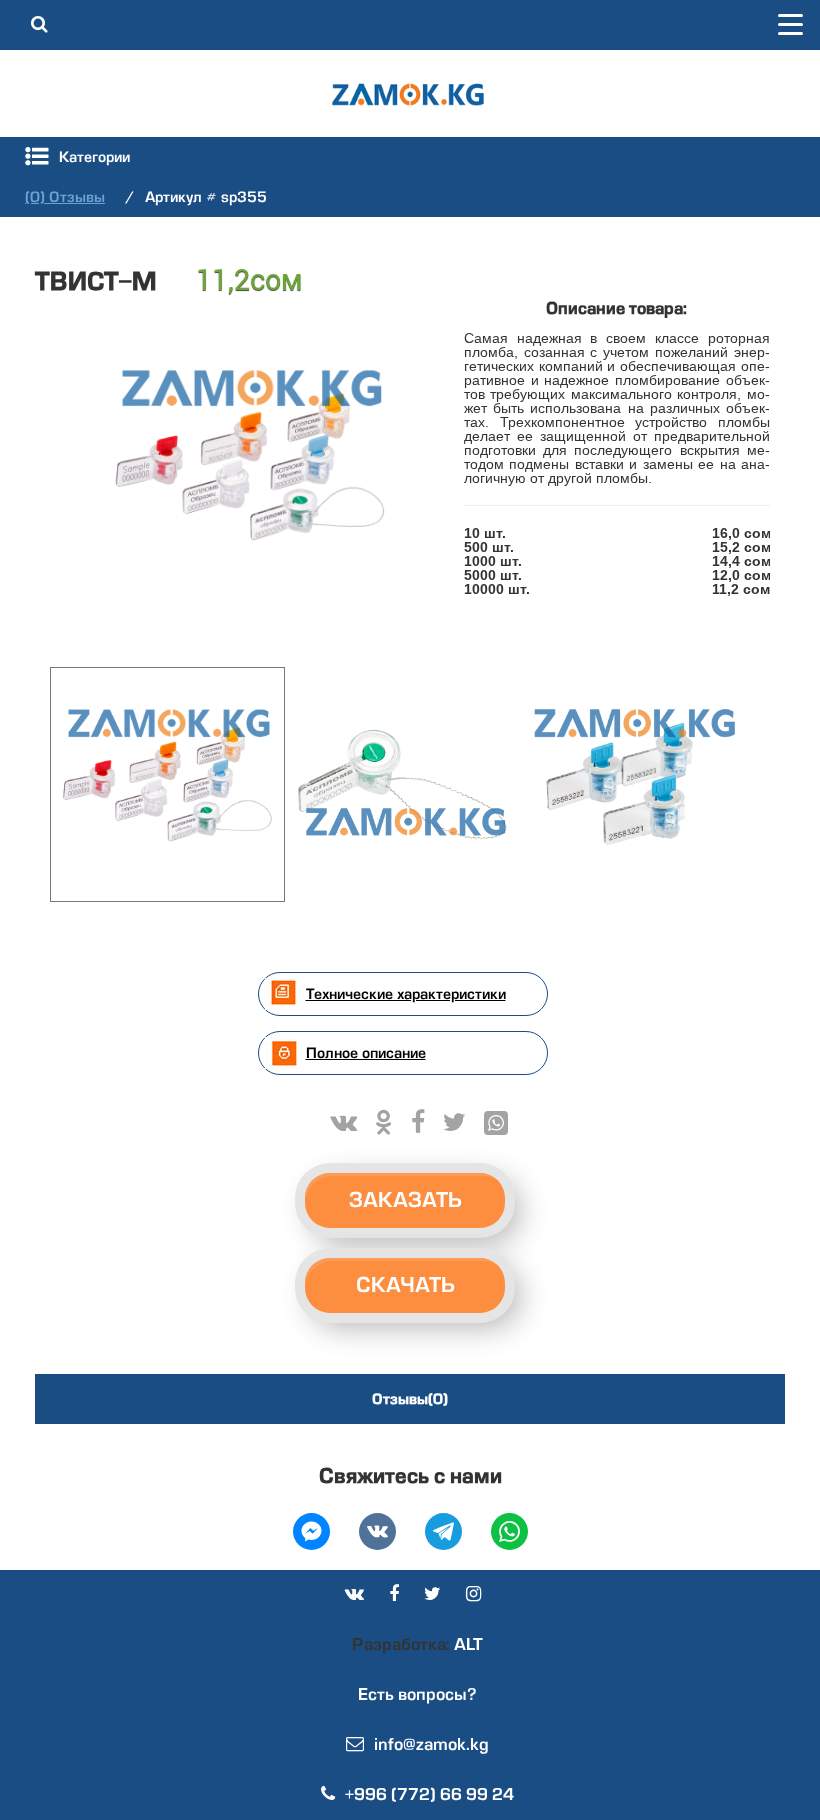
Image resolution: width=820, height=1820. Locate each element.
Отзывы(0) (410, 1399)
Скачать (405, 1285)
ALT (466, 1644)
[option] (249, 467)
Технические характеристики (406, 994)
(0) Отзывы (65, 197)
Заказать (405, 1200)
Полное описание (366, 1053)
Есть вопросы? (417, 1694)
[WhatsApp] (496, 1123)
